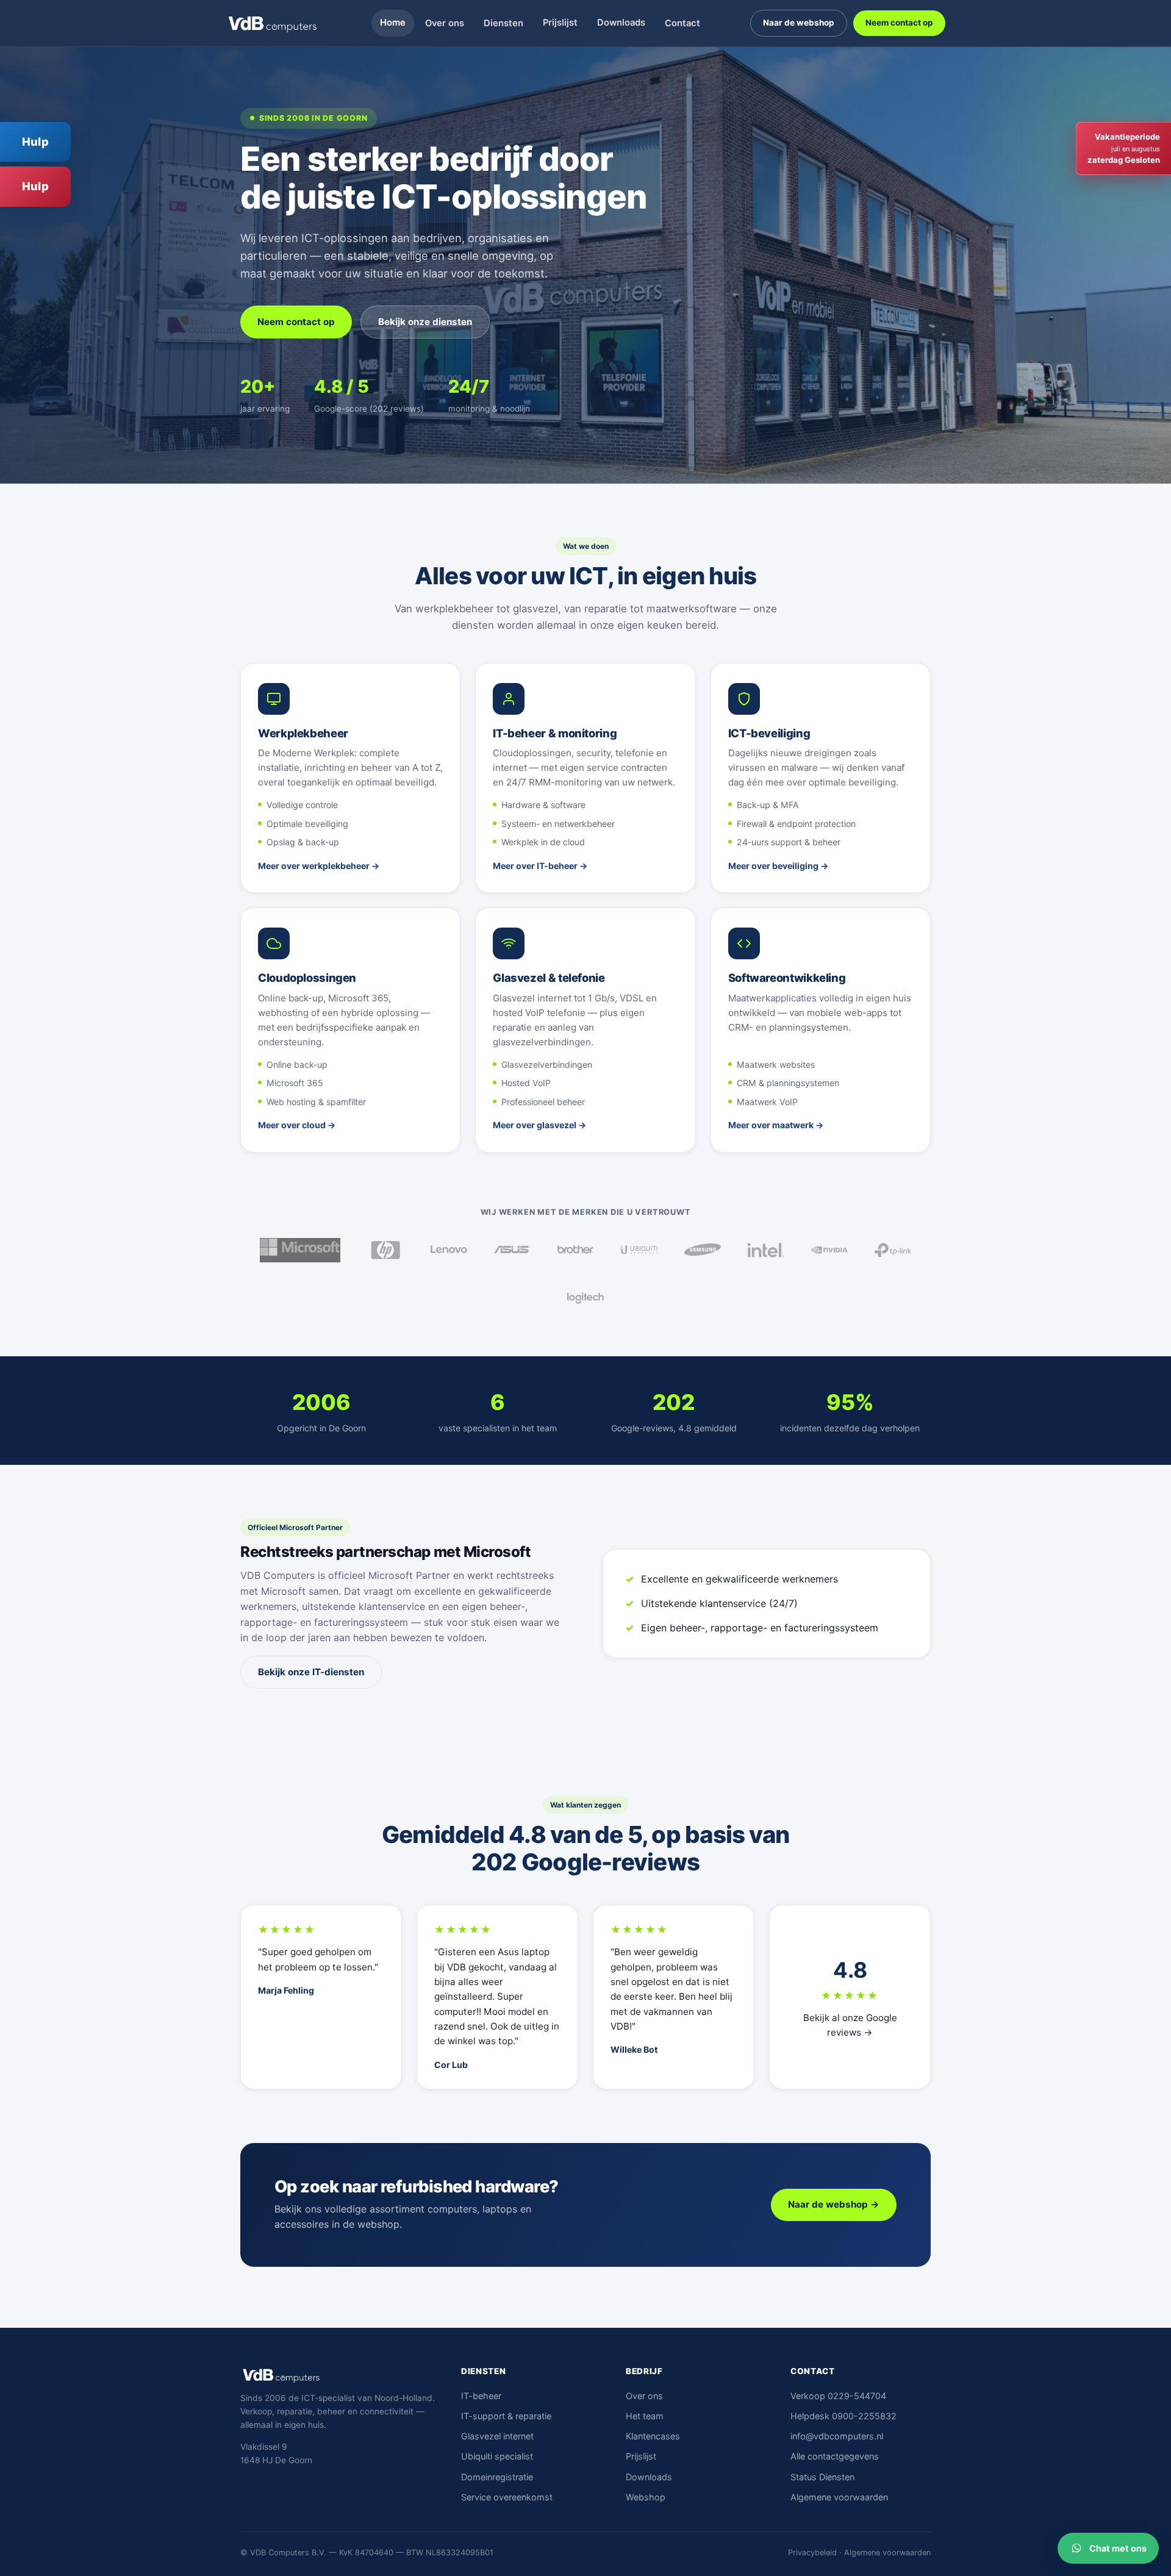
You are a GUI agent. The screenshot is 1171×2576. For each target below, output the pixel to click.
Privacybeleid (812, 2553)
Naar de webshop (799, 23)
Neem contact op (899, 23)
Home (393, 23)
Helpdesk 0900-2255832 (843, 2416)
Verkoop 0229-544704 (838, 2396)
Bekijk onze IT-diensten (311, 1672)
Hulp (35, 141)
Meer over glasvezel (535, 1125)
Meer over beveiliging (773, 866)
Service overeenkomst (507, 2497)
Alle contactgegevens (835, 2456)
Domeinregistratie (497, 2477)
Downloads (621, 23)
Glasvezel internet (497, 2436)
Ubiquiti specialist (497, 2456)
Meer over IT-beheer (535, 866)
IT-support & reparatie (506, 2416)
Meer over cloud (292, 1125)
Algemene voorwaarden (839, 2497)
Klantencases (653, 2436)
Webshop (646, 2497)
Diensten (503, 23)
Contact (682, 23)
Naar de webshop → (834, 2204)
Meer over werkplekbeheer (314, 866)
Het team (645, 2416)
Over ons (445, 23)
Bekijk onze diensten (425, 322)
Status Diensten (822, 2477)
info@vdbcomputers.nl (837, 2436)
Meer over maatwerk (771, 1125)
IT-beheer (481, 2396)
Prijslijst (560, 23)
